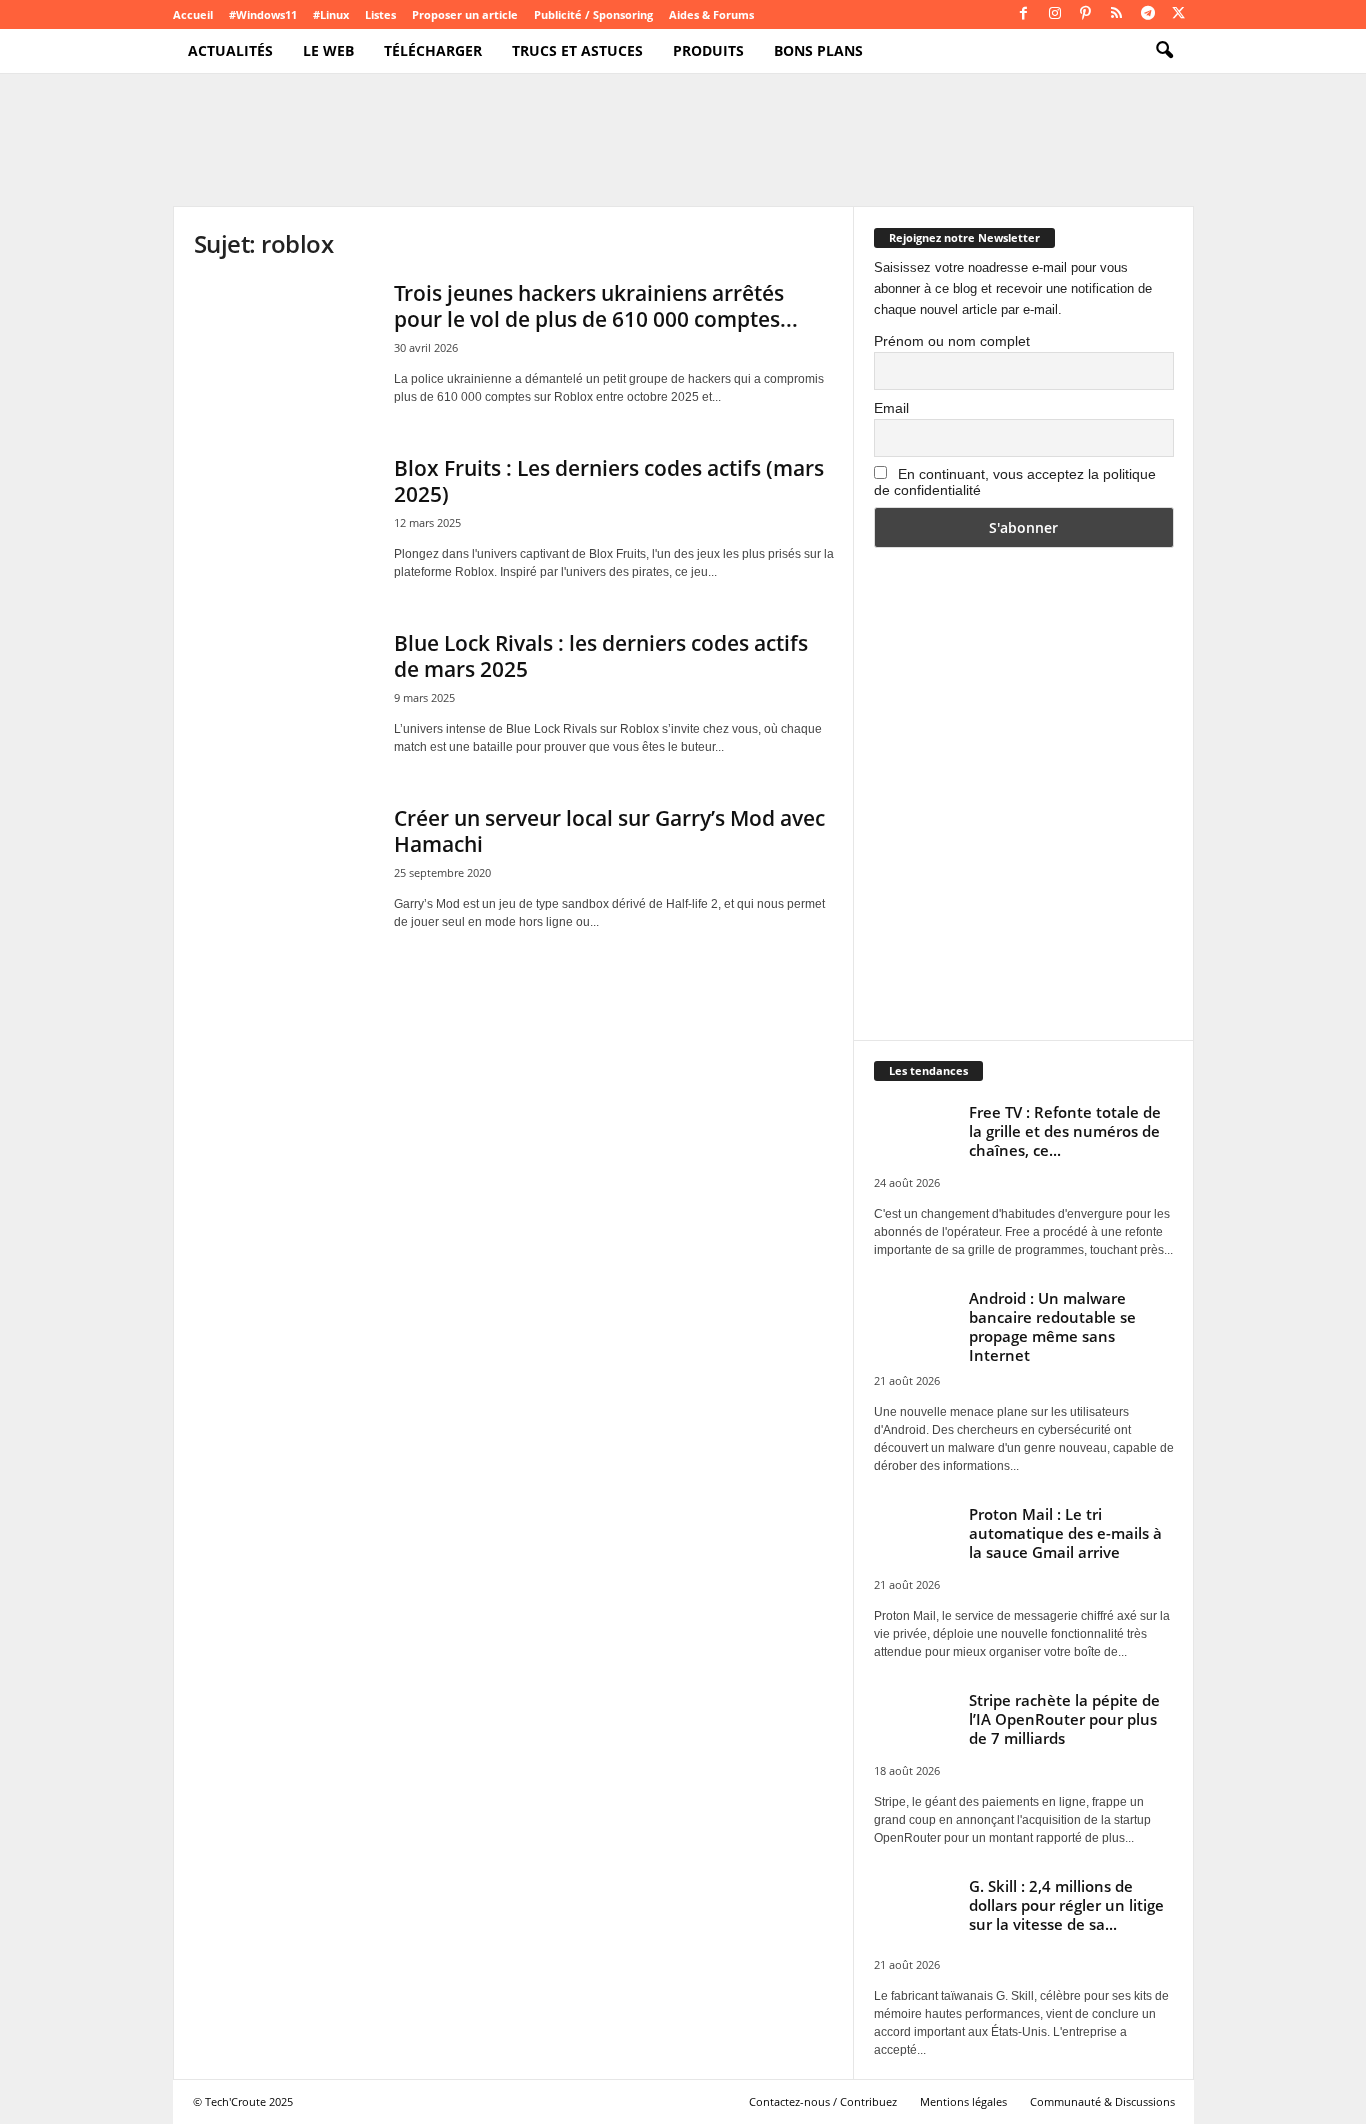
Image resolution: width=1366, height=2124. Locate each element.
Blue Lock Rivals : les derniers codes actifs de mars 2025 (601, 656)
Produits (708, 50)
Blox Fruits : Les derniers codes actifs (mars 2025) (609, 481)
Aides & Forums (711, 14)
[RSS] (1117, 14)
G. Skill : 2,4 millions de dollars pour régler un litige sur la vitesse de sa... (1066, 1905)
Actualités (230, 50)
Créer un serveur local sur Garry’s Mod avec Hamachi (609, 831)
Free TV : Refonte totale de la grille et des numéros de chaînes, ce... (1065, 1131)
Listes (380, 14)
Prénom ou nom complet (952, 341)
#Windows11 (263, 14)
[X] (1179, 14)
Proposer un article (465, 14)
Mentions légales (963, 2101)
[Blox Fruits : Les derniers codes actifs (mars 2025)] (284, 522)
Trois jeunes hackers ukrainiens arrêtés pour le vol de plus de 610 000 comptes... (596, 306)
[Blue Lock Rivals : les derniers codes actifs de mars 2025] (284, 697)
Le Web (328, 50)
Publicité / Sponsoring (593, 14)
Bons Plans (818, 50)
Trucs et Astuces (577, 50)
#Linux (331, 14)
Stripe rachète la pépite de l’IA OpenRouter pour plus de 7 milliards (1064, 1719)
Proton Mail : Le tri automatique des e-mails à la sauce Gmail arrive (1065, 1533)
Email (891, 408)
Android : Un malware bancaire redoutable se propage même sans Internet (1052, 1326)
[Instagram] (1055, 14)
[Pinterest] (1086, 14)
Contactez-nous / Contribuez (823, 2101)
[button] (1164, 51)
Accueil (193, 14)
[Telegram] (1148, 14)
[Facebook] (1024, 14)
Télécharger (433, 50)
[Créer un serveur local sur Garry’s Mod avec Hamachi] (284, 872)
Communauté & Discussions (1102, 2101)
